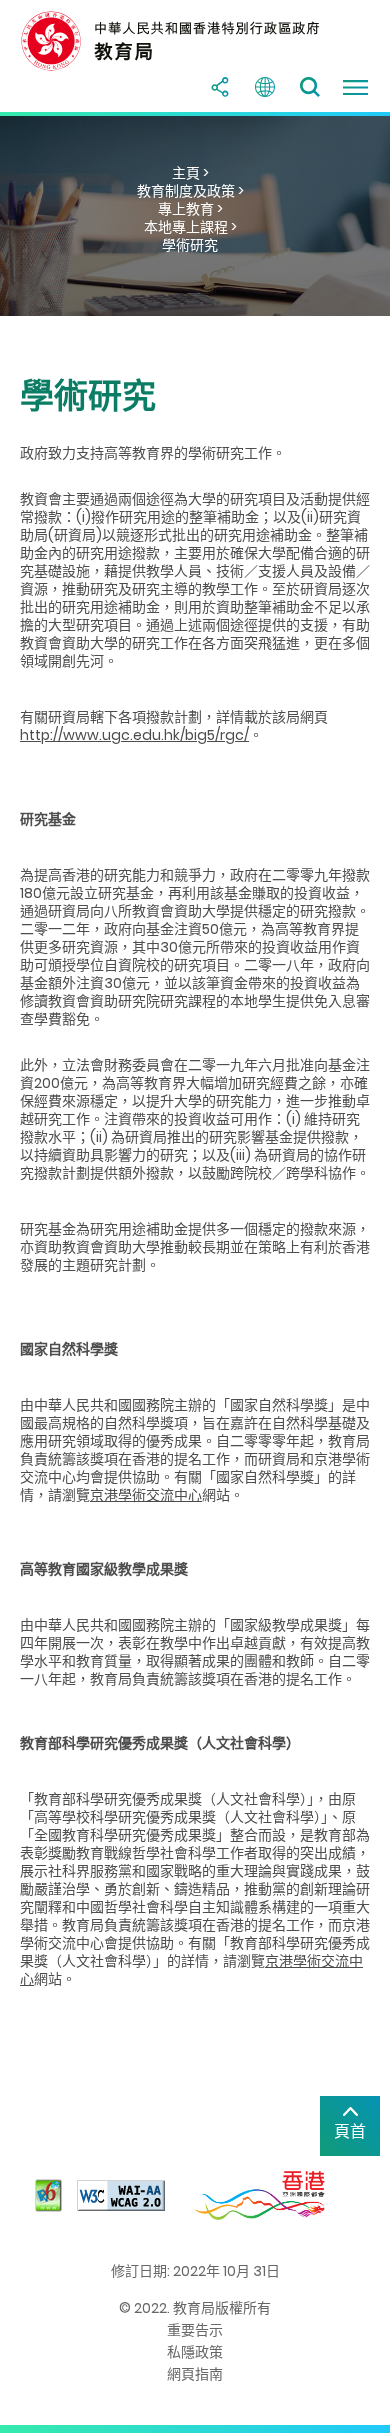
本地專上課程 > (190, 227)
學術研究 (190, 245)
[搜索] (310, 87)
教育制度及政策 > (190, 191)
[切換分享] (220, 87)
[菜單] (355, 87)
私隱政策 (195, 2352)
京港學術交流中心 (146, 1495)
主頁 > (190, 173)
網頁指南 (195, 2374)
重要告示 (195, 2330)
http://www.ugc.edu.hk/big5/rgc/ (134, 735)
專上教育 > (190, 209)
